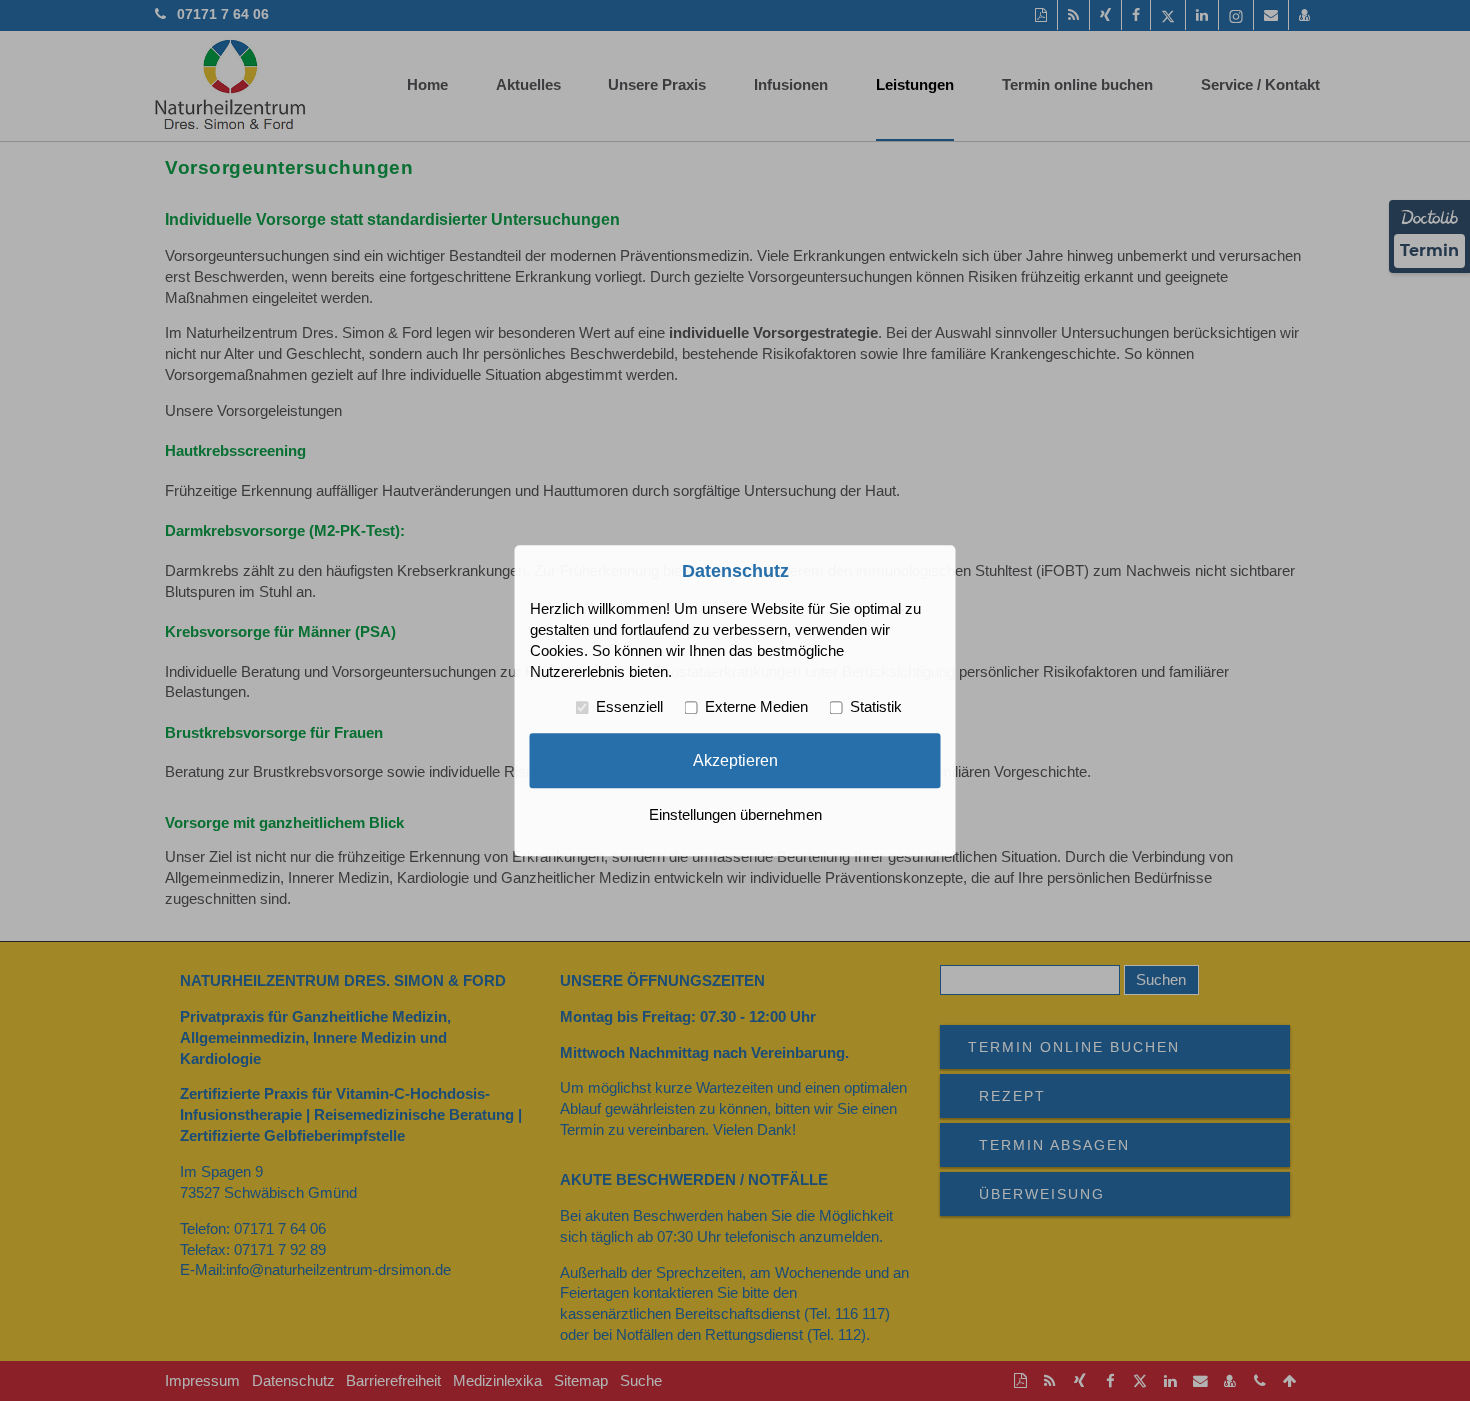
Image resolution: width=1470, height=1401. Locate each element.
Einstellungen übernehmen (735, 815)
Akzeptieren (735, 760)
